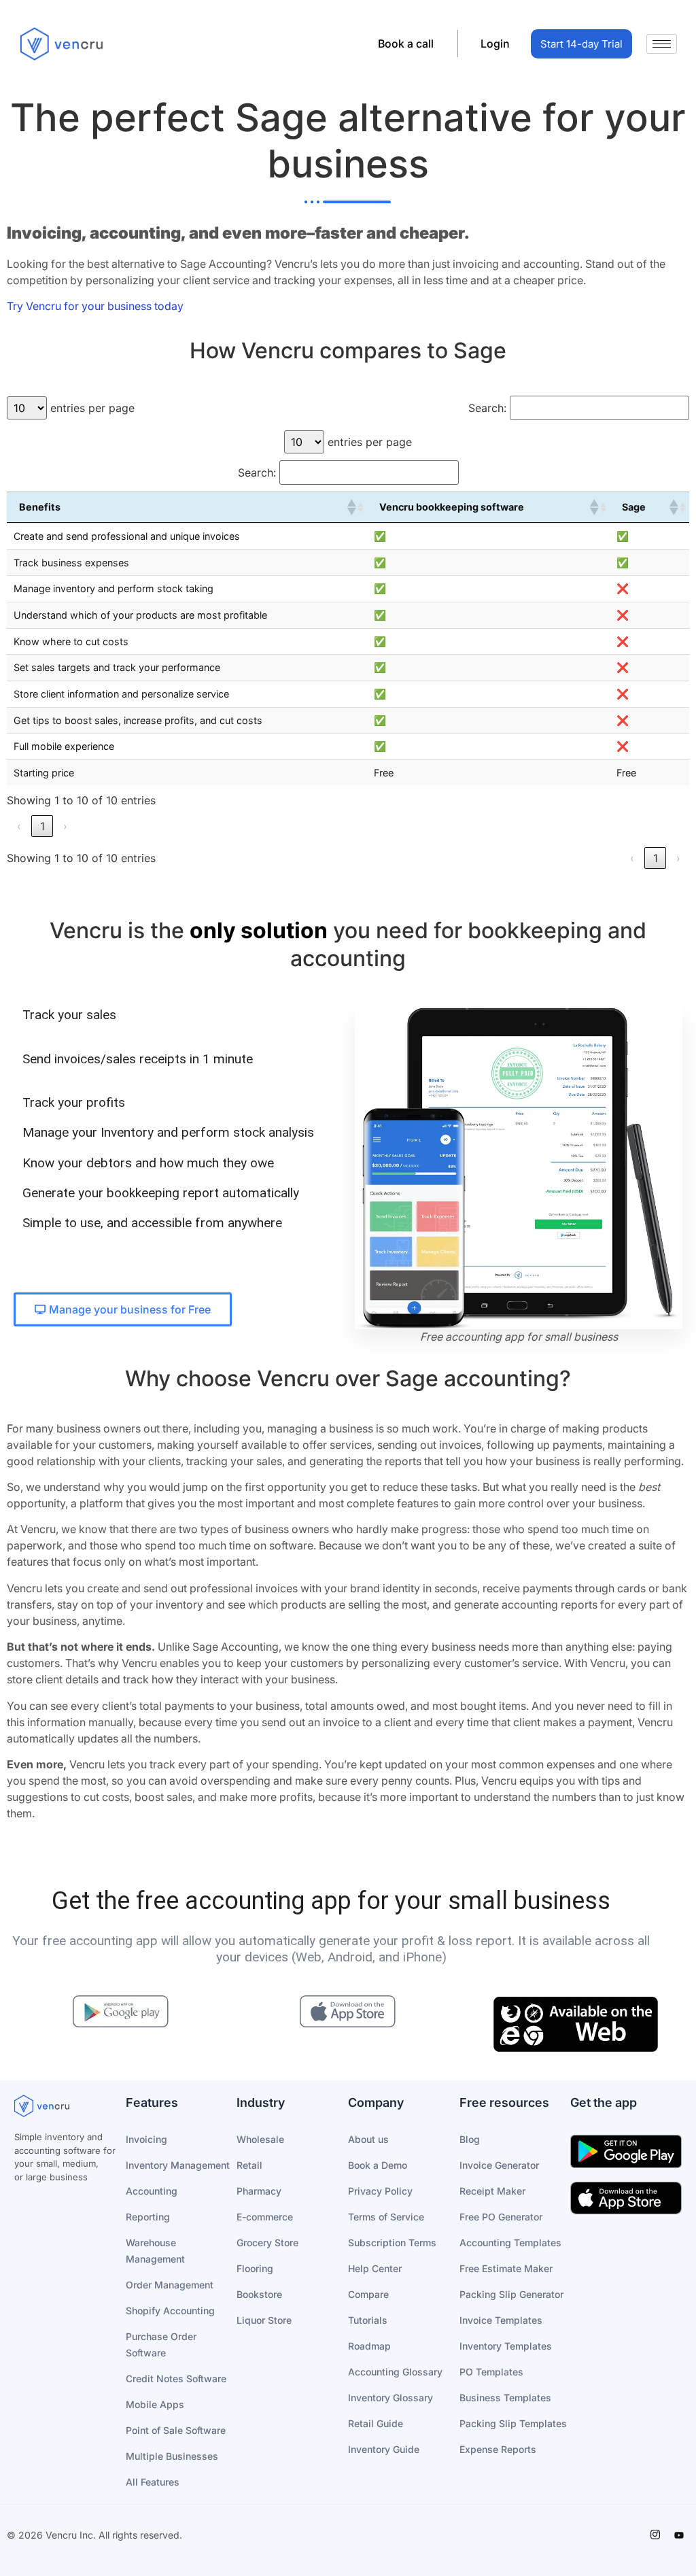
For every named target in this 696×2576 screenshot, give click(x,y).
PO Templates (491, 2372)
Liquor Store (264, 2320)
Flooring (255, 2268)
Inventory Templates (506, 2346)
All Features (153, 2482)
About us (368, 2139)
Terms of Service (386, 2217)
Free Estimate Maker (506, 2268)
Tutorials (368, 2320)
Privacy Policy (380, 2191)
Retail (249, 2165)
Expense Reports (498, 2449)
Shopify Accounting (170, 2311)
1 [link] (42, 826)
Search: (487, 408)
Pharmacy (259, 2191)
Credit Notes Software (176, 2378)
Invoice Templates (501, 2320)
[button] (351, 507)
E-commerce (265, 2217)
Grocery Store (267, 2243)
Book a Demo (378, 2165)
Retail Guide (376, 2423)
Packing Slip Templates (513, 2423)
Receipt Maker (492, 2191)
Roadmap (369, 2346)
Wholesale (260, 2139)
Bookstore (259, 2294)
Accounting (152, 2191)
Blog (470, 2139)
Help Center (375, 2268)
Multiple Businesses (172, 2456)
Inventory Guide (384, 2449)
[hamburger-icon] (662, 44)
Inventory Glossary (390, 2398)
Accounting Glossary (395, 2372)
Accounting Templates (510, 2243)
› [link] (65, 826)
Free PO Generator (501, 2217)
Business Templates (505, 2398)
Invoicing (146, 2139)
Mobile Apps (155, 2404)
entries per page (92, 408)
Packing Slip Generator (511, 2294)
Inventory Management (178, 2165)
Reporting (148, 2217)
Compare (368, 2294)
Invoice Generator (499, 2165)
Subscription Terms (392, 2243)
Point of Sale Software (176, 2430)
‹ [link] (19, 826)
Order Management (170, 2285)
